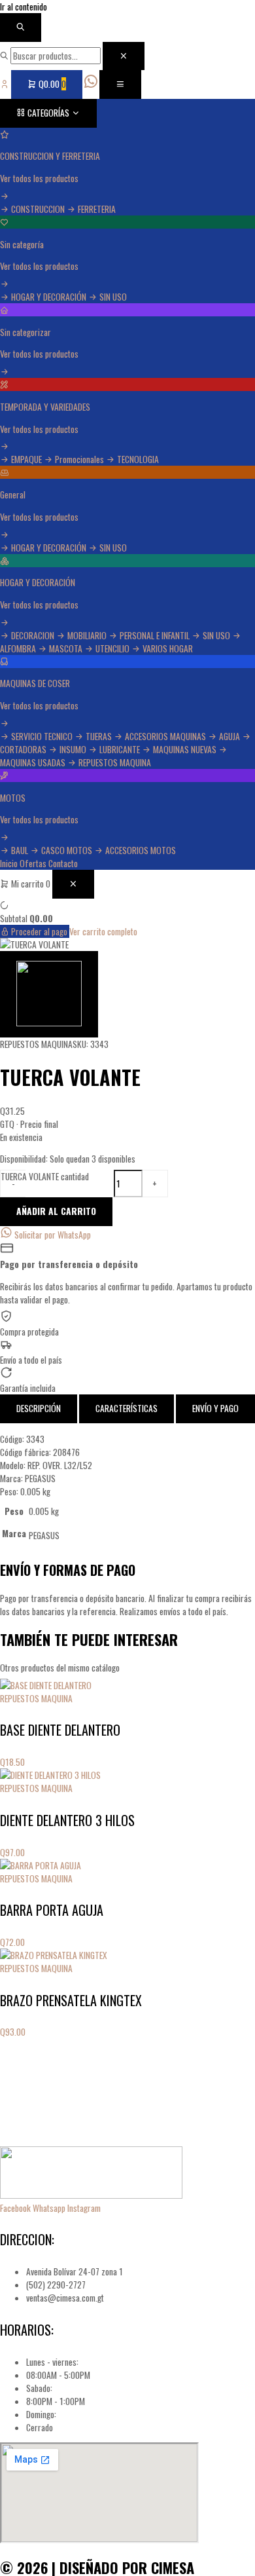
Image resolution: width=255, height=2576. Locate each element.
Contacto (63, 863)
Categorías (48, 113)
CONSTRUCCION (38, 209)
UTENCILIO (112, 648)
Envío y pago (215, 1408)
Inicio (9, 863)
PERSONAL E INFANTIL (155, 635)
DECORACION (33, 635)
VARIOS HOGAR (167, 648)
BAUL (20, 850)
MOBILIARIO (87, 635)
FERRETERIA (96, 209)
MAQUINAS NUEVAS (185, 749)
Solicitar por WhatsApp (52, 1235)
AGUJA (229, 736)
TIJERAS (99, 736)
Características (127, 1408)
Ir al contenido (24, 7)
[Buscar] (21, 28)
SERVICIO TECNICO (42, 736)
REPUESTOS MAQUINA (114, 762)
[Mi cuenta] (6, 84)
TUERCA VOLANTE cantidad (45, 1176)
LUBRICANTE (120, 749)
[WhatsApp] (92, 84)
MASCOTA (66, 648)
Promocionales (79, 459)
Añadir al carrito (56, 1211)
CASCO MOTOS (67, 850)
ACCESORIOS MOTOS (140, 850)
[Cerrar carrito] (73, 884)
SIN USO (112, 297)
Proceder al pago (39, 931)
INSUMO (73, 749)
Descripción (39, 1408)
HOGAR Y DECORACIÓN (49, 297)
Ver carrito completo (103, 931)
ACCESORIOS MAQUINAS (165, 736)
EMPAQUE (26, 459)
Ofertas (33, 863)
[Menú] (120, 84)
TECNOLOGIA (137, 459)
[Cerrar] (124, 56)
